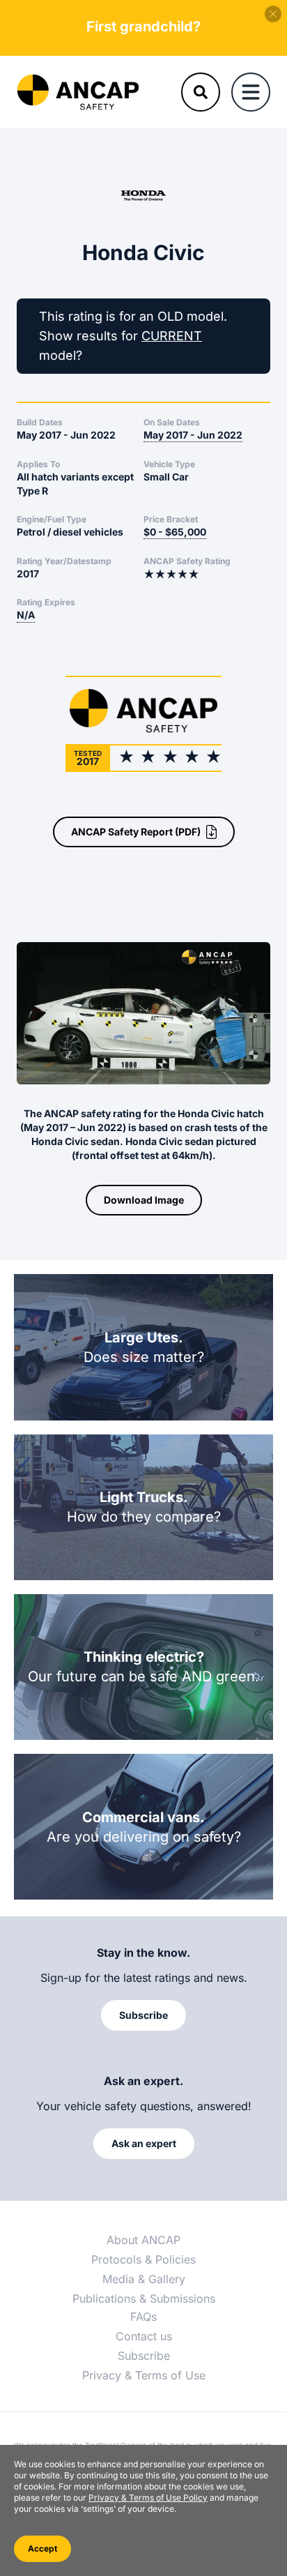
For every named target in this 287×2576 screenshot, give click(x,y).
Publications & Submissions (144, 2298)
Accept (42, 2548)
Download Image (144, 1200)
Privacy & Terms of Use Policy (148, 2498)
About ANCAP (143, 2240)
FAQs (143, 2317)
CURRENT (172, 336)
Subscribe (144, 2356)
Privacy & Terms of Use (144, 2375)
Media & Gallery (144, 2279)
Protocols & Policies (143, 2259)
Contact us (144, 2336)
